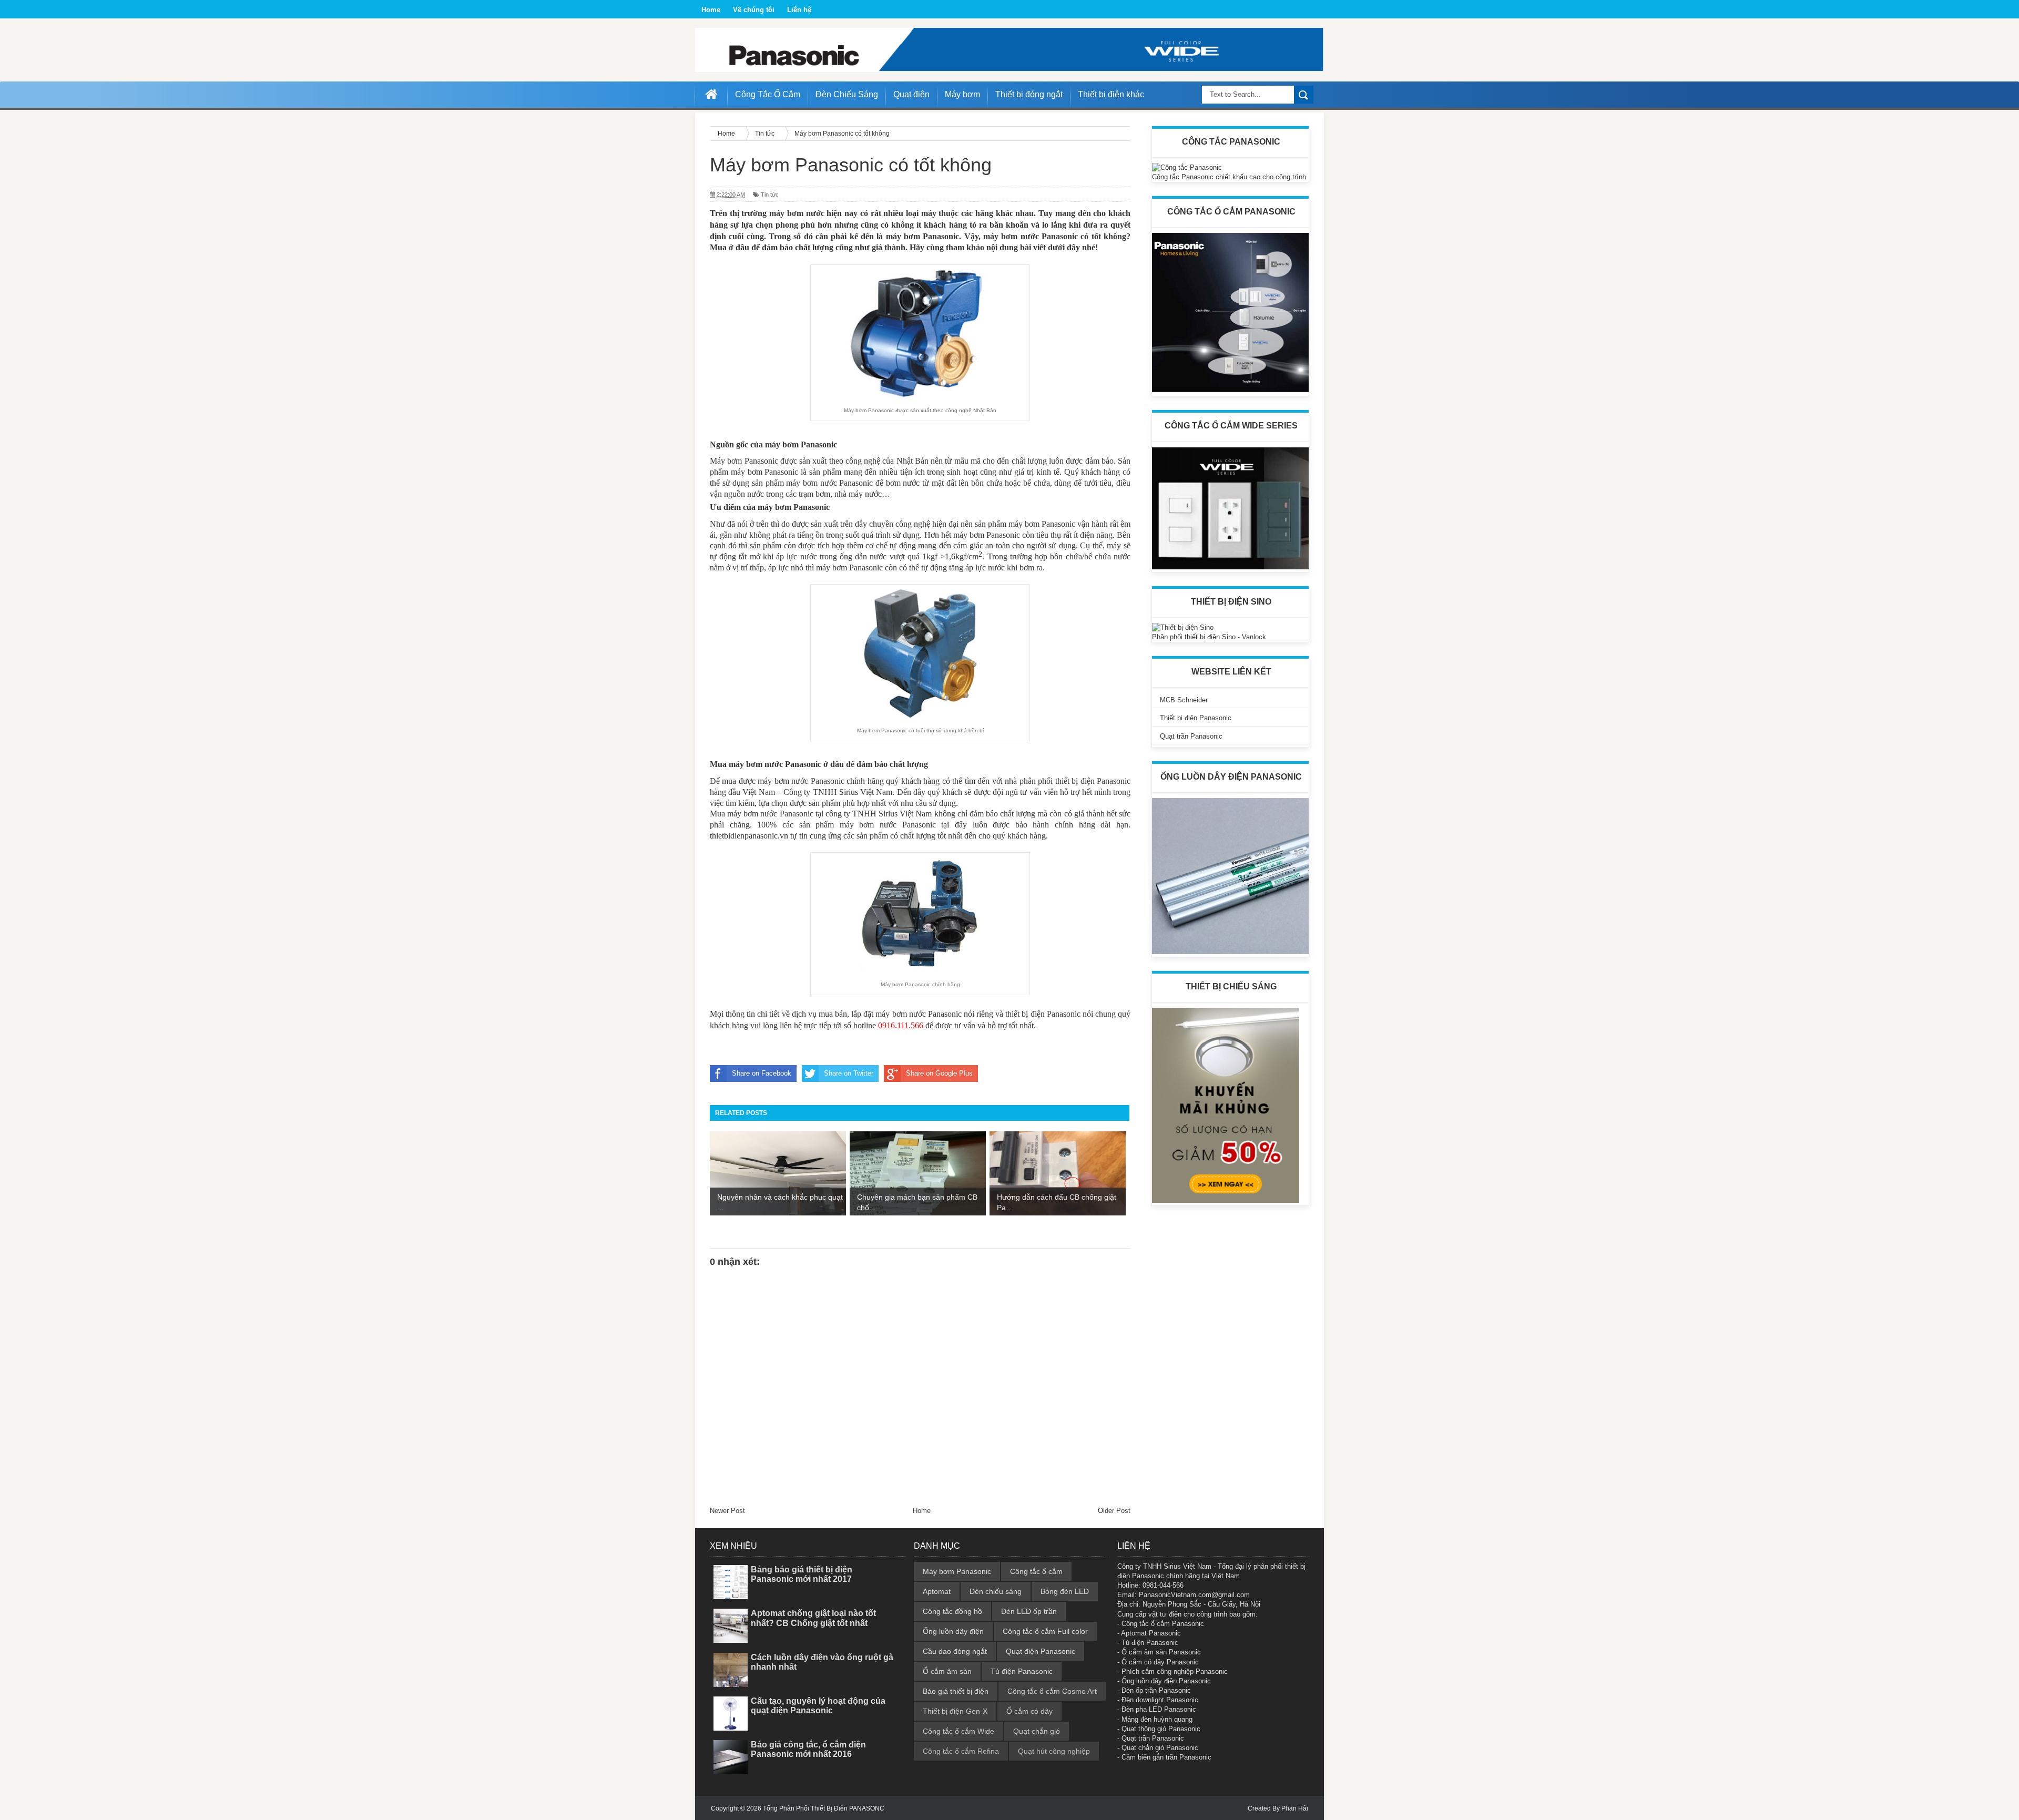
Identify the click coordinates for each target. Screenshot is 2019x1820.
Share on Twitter (849, 1073)
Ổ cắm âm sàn (947, 1671)
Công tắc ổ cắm (1036, 1571)
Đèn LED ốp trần (1029, 1611)
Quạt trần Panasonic (1191, 736)
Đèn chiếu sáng (996, 1591)
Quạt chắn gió (1037, 1731)
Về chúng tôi (754, 10)
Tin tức (770, 195)
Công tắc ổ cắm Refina (961, 1751)
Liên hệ (799, 10)
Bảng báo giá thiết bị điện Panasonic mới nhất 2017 (802, 1574)
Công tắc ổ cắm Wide (958, 1731)
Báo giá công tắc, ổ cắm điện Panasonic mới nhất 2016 (808, 1749)
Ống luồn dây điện (953, 1631)
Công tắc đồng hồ (952, 1611)
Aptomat (937, 1591)
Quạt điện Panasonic (1041, 1651)
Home (711, 10)
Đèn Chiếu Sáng (847, 94)
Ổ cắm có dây (1029, 1711)
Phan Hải (1295, 1808)
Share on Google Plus (939, 1073)
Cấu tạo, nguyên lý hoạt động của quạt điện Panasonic (818, 1706)
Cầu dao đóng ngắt (955, 1651)
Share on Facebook (762, 1073)
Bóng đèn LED (1065, 1591)
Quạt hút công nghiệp (1054, 1751)
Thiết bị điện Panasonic (1196, 718)
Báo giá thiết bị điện (956, 1691)
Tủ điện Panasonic (1022, 1671)
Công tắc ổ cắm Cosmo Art (1052, 1691)
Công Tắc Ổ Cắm (768, 94)
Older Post (1114, 1511)
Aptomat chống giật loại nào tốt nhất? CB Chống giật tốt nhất (813, 1618)
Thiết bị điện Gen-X (955, 1711)
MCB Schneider (1184, 700)
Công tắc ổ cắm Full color (1045, 1631)
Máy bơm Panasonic (957, 1571)
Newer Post (727, 1511)
